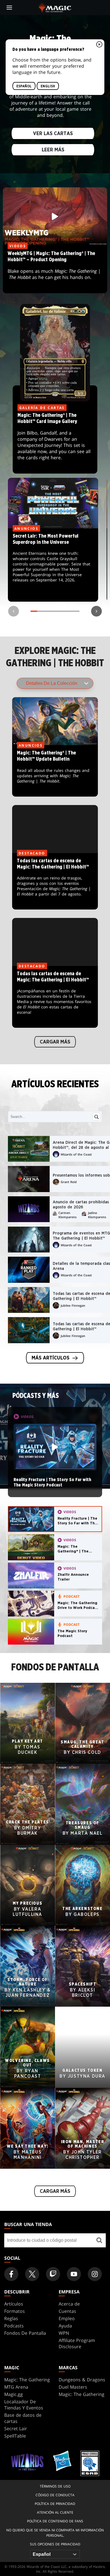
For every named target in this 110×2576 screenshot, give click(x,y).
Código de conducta (55, 2495)
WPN (64, 2333)
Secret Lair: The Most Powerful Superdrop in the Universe (53, 565)
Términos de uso (55, 2486)
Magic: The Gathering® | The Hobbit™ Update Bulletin (55, 771)
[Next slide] (96, 611)
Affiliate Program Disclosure (77, 2343)
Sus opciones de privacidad (55, 2544)
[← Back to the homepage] (55, 7)
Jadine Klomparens (97, 1215)
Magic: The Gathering (27, 2380)
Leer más (53, 150)
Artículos (14, 2304)
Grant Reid (69, 1182)
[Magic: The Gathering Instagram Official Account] (95, 2274)
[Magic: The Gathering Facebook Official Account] (11, 2274)
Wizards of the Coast (76, 1154)
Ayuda (65, 2326)
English (48, 86)
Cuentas (67, 2311)
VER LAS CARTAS (53, 133)
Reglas (11, 2318)
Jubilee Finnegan (73, 1305)
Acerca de (69, 2304)
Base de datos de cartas (23, 2418)
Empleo (67, 2318)
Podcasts (14, 2326)
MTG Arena (16, 2387)
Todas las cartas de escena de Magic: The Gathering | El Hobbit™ (55, 881)
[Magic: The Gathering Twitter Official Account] (32, 2274)
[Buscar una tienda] (99, 2240)
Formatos (15, 2311)
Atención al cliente (55, 2512)
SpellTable (15, 2436)
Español (24, 86)
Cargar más (55, 1042)
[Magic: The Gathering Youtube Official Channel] (74, 2274)
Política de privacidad (55, 2504)
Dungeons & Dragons (82, 2380)
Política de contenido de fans (55, 2521)
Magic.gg (14, 2394)
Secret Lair (16, 2429)
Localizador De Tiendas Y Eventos (24, 2405)
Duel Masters (73, 2387)
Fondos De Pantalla (25, 2333)
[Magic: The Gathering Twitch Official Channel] (53, 2274)
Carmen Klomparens (67, 1215)
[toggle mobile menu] (9, 8)
